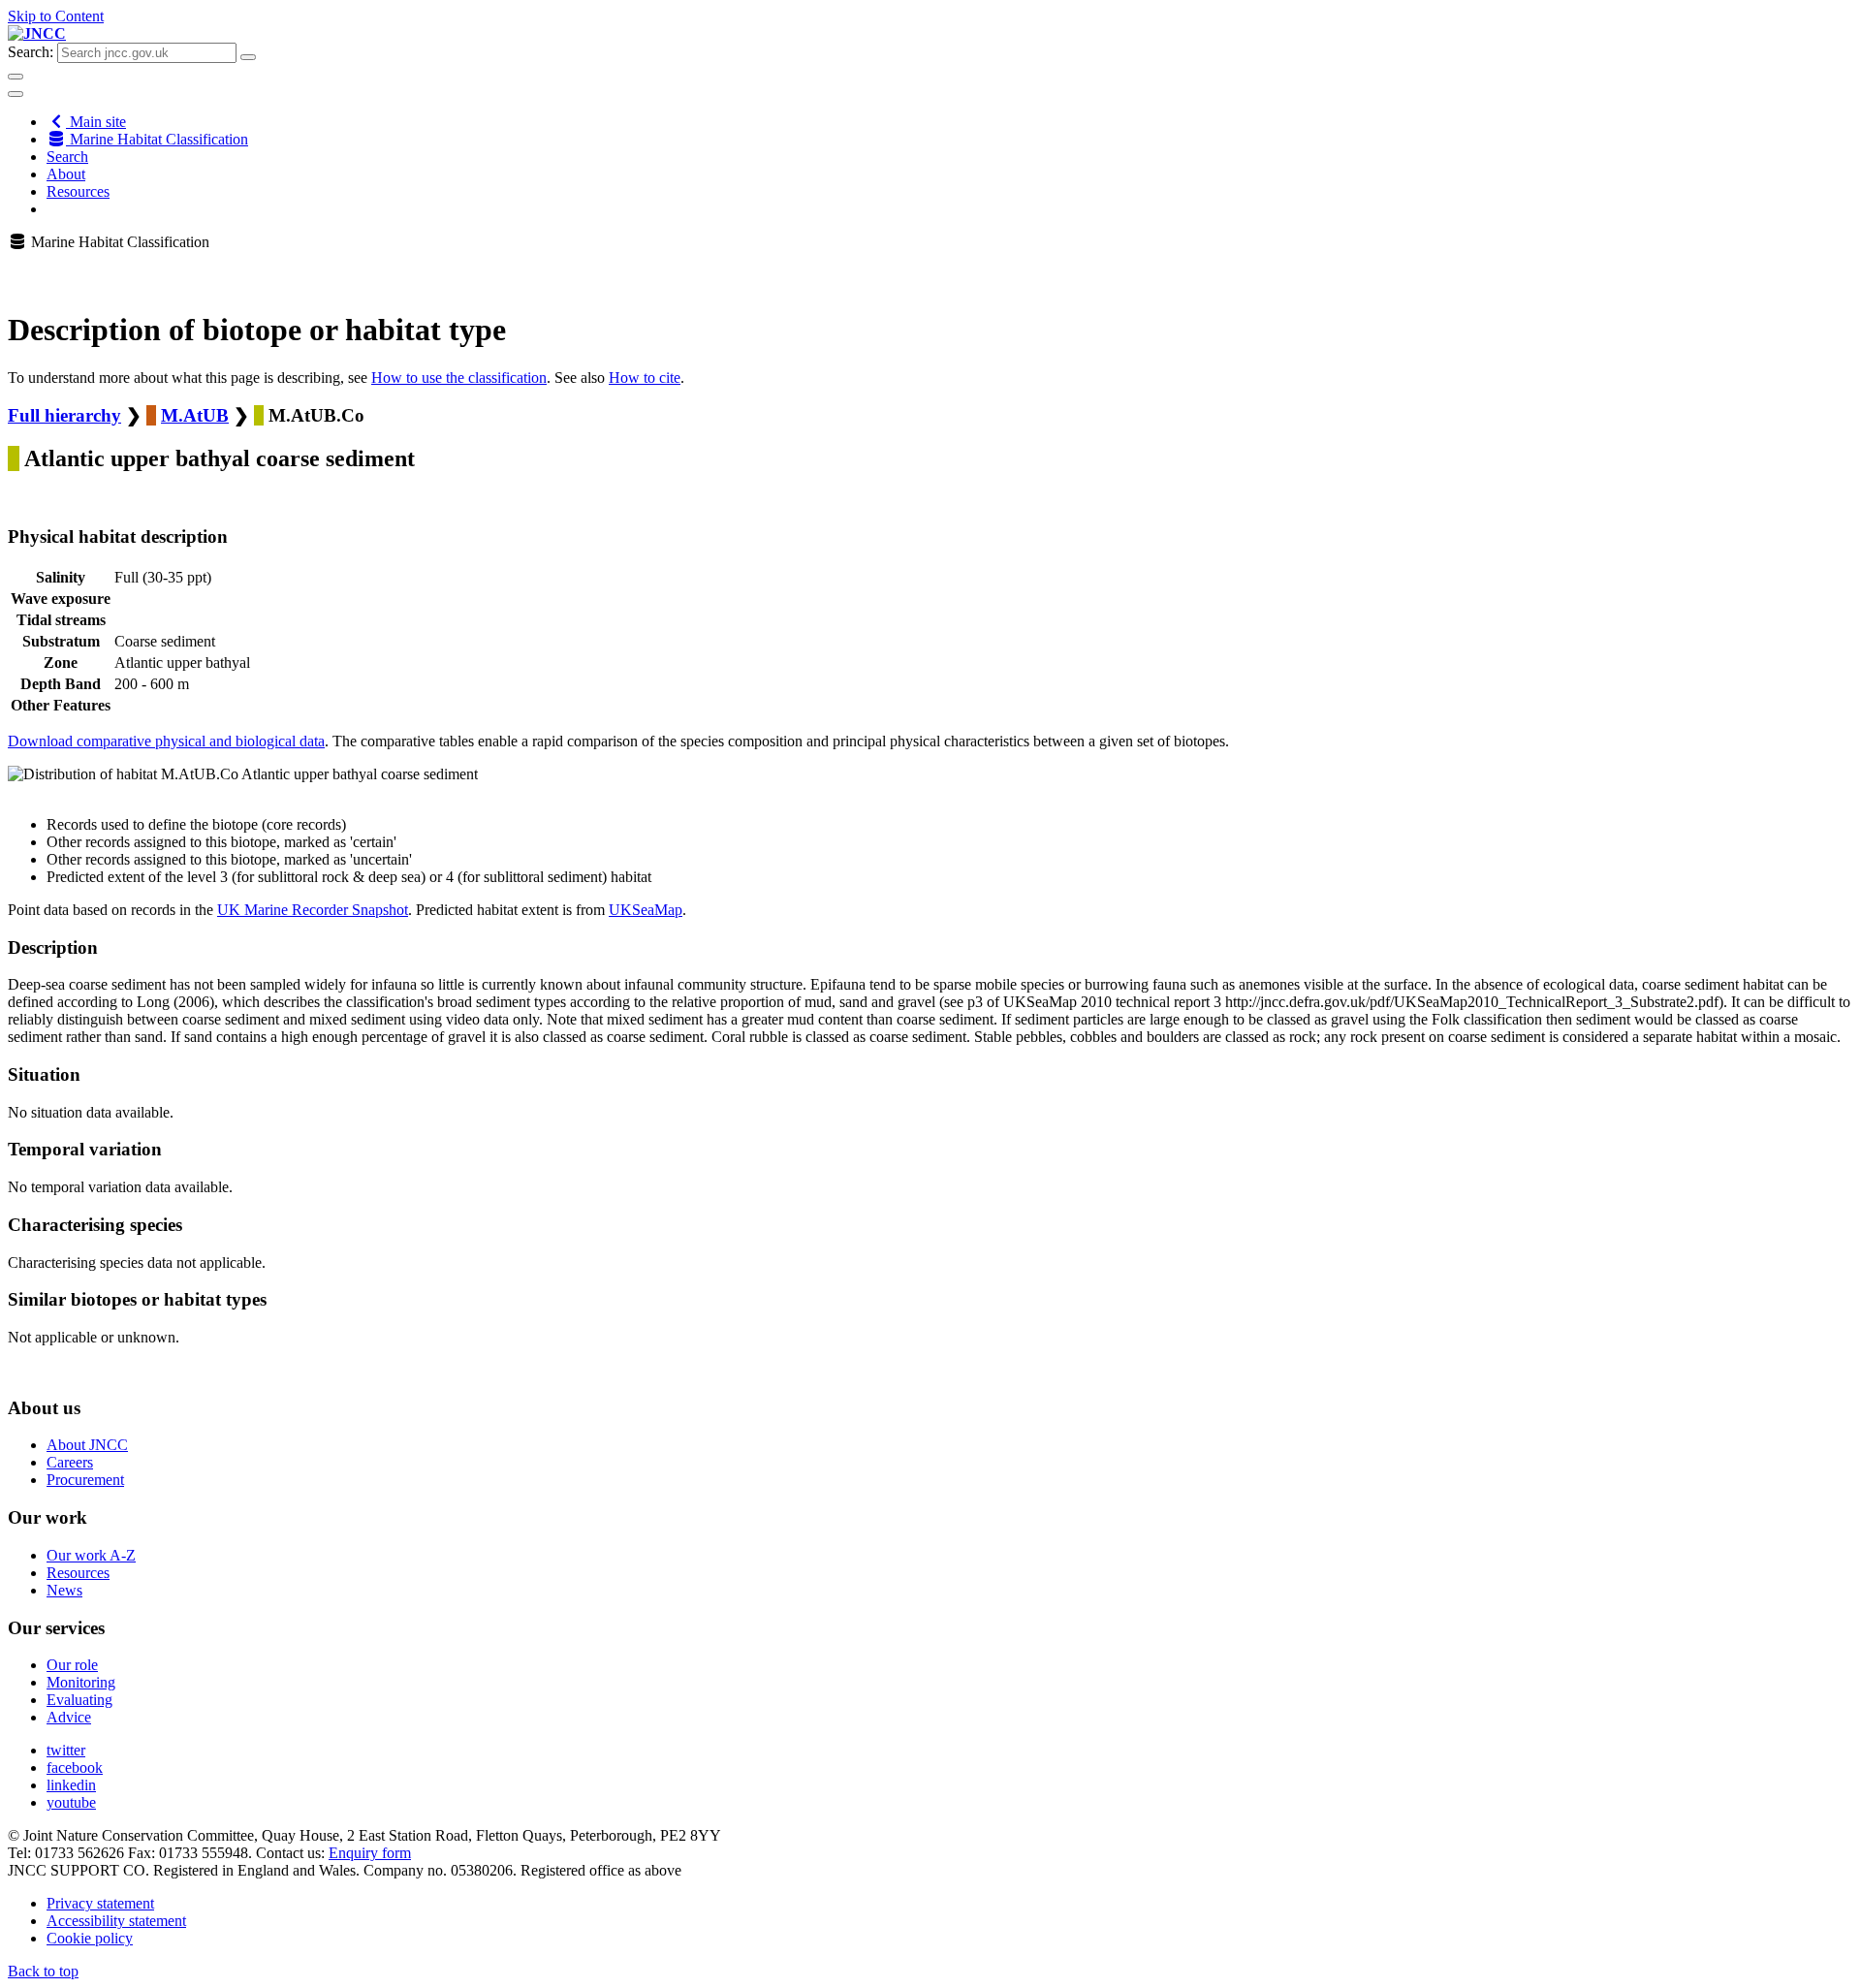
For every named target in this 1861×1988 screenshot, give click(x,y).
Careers (70, 1462)
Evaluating (79, 1700)
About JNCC (87, 1445)
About (66, 174)
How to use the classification (459, 378)
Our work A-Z (91, 1555)
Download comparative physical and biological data (166, 741)
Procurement (85, 1480)
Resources (78, 191)
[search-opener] (16, 77)
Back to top (43, 1971)
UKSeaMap (646, 910)
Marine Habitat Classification (157, 139)
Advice (69, 1717)
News (64, 1590)
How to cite (645, 378)
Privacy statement (100, 1903)
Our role (72, 1665)
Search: (31, 52)
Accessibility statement (116, 1921)
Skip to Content (56, 16)
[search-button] (248, 57)
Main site (96, 122)
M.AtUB (195, 415)
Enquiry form (370, 1853)
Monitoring (81, 1682)
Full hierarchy (64, 415)
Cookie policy (90, 1938)
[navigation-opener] (16, 94)
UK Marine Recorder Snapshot (313, 910)
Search (67, 157)
